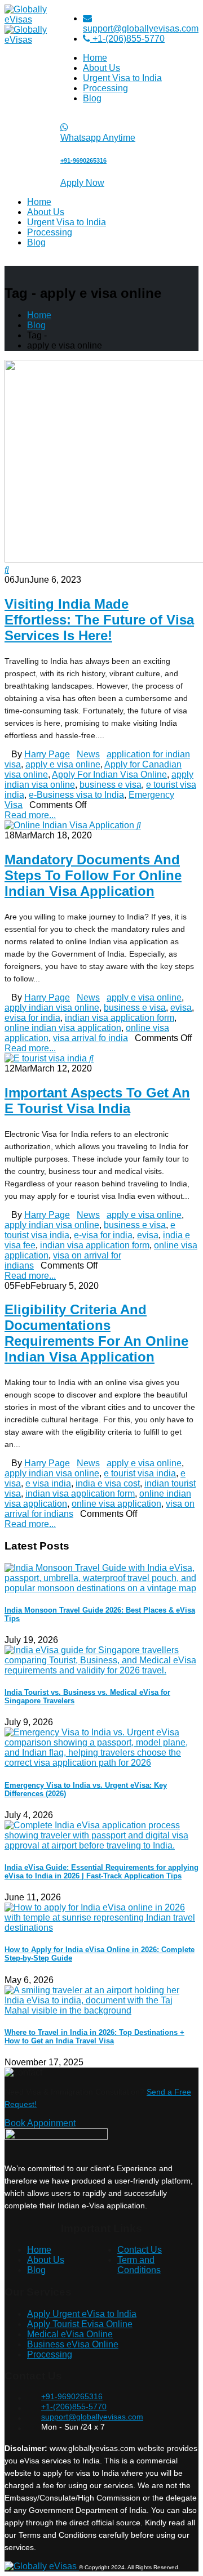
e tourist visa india (140, 1473)
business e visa (111, 785)
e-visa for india (103, 1235)
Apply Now (82, 183)
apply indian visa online (52, 1008)
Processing (105, 88)
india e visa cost (108, 1483)
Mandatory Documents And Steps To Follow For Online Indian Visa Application (93, 875)
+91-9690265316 (72, 2396)
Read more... (30, 815)
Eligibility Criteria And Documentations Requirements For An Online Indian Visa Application (96, 1333)
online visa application (116, 1504)
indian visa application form (120, 1018)
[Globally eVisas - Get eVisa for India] (42, 2566)
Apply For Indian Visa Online (109, 774)
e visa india (48, 1483)
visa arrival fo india (91, 1038)
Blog (92, 98)
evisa (181, 1008)
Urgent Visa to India (122, 78)
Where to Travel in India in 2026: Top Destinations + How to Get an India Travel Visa (94, 2037)
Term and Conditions (139, 2265)
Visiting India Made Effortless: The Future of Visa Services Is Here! (99, 620)
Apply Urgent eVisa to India (82, 2314)
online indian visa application (63, 1028)
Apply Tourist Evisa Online (80, 2324)
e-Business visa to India (76, 795)
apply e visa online (63, 764)
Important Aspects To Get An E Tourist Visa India (97, 1101)
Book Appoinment (40, 2123)
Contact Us (140, 2250)
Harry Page (47, 754)
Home (95, 58)
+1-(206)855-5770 (127, 39)
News (88, 754)
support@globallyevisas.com (141, 28)
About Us (101, 68)
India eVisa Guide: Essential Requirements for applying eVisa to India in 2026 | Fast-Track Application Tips (101, 1872)
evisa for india (32, 1018)
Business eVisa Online (73, 2344)
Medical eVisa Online (70, 2334)
